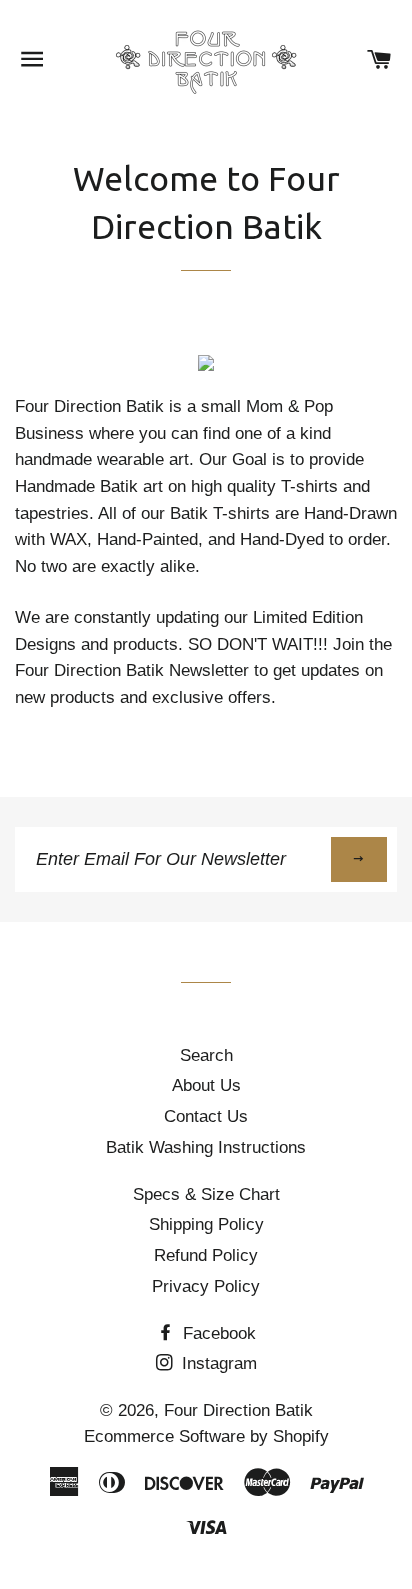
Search (206, 1055)
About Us (206, 1085)
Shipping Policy (206, 1224)
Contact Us (206, 1116)
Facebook (217, 1333)
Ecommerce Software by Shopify (206, 1436)
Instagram (217, 1363)
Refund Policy (206, 1255)
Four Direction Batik (238, 1410)
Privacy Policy (206, 1286)
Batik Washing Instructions (206, 1147)
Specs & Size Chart (206, 1194)
